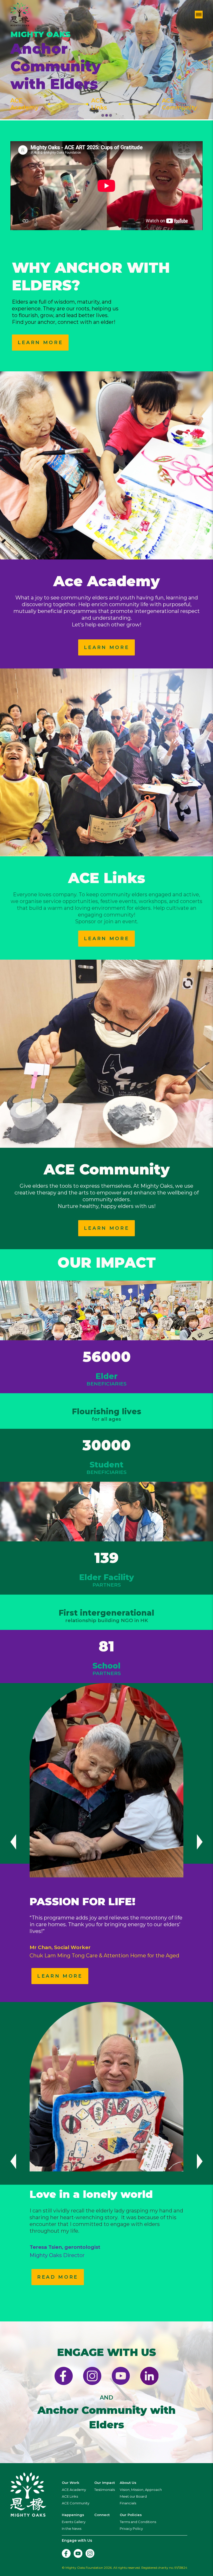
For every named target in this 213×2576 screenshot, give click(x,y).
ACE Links (99, 104)
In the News (72, 2529)
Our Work (71, 2483)
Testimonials (105, 2490)
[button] (103, 115)
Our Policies (131, 2515)
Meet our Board (133, 2496)
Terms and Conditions (138, 2522)
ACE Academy (24, 104)
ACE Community (179, 104)
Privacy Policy (131, 2529)
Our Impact (105, 2483)
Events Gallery (74, 2522)
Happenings (73, 2515)
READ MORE (58, 2277)
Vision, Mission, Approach (141, 2490)
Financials (128, 2503)
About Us (128, 2483)
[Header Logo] (20, 15)
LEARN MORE (40, 343)
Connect (102, 2515)
